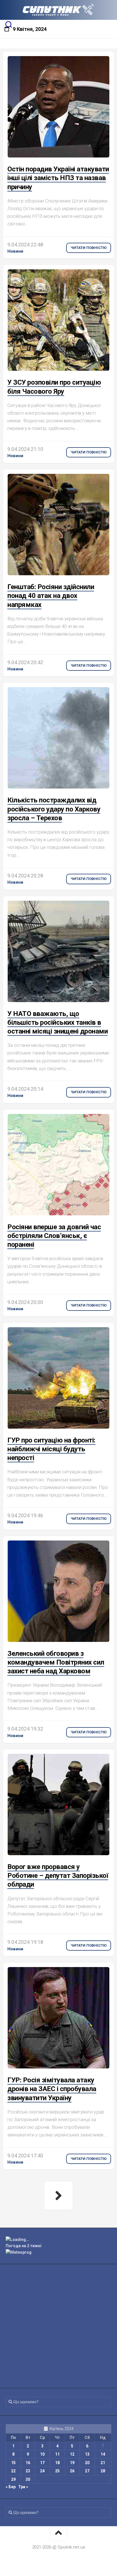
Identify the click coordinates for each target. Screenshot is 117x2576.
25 (57, 2471)
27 (87, 2471)
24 (42, 2471)
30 (28, 2479)
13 (87, 2454)
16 (28, 2463)
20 (87, 2463)
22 (13, 2471)
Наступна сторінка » (58, 2196)
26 (72, 2471)
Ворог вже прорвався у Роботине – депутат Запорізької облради (58, 1876)
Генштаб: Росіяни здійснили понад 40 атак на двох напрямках (51, 596)
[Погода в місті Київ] (58, 2240)
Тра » (23, 2487)
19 (72, 2463)
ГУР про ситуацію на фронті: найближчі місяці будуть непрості (51, 1449)
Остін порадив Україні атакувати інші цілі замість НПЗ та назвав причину (58, 178)
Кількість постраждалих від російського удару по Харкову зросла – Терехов (54, 809)
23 (28, 2471)
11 (57, 2454)
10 (42, 2454)
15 (13, 2463)
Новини (15, 251)
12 (72, 2454)
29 (13, 2479)
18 (57, 2463)
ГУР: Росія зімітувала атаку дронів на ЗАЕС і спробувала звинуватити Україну (52, 2089)
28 (103, 2471)
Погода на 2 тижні (24, 2246)
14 (103, 2454)
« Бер (11, 2487)
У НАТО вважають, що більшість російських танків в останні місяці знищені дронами (58, 1022)
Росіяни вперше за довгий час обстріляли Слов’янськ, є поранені (54, 1236)
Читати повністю (89, 248)
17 (42, 2463)
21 (103, 2463)
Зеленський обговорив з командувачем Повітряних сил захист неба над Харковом (56, 1662)
